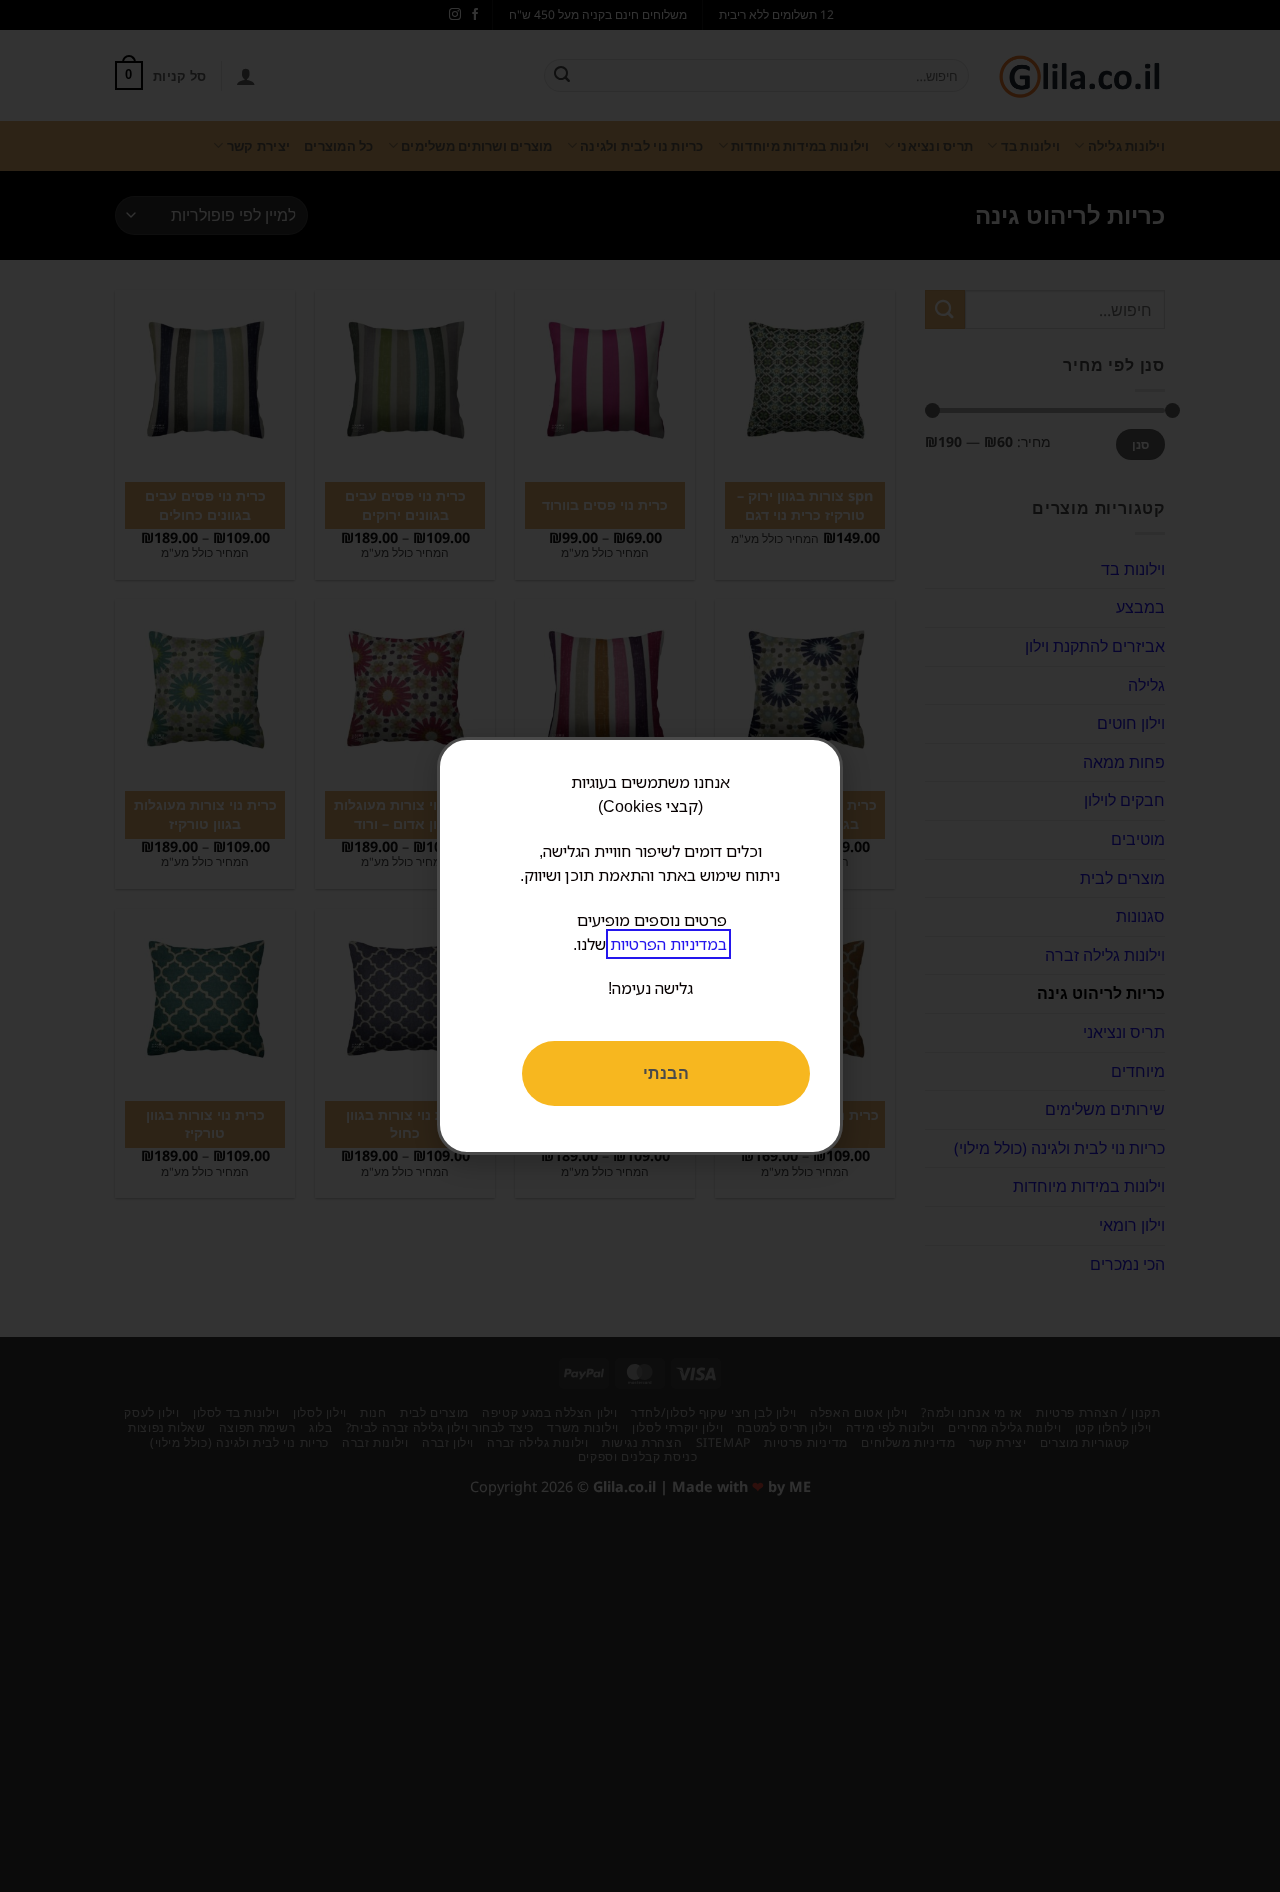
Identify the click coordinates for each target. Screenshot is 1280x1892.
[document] (640, 946)
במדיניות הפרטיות (668, 944)
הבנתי (666, 1073)
